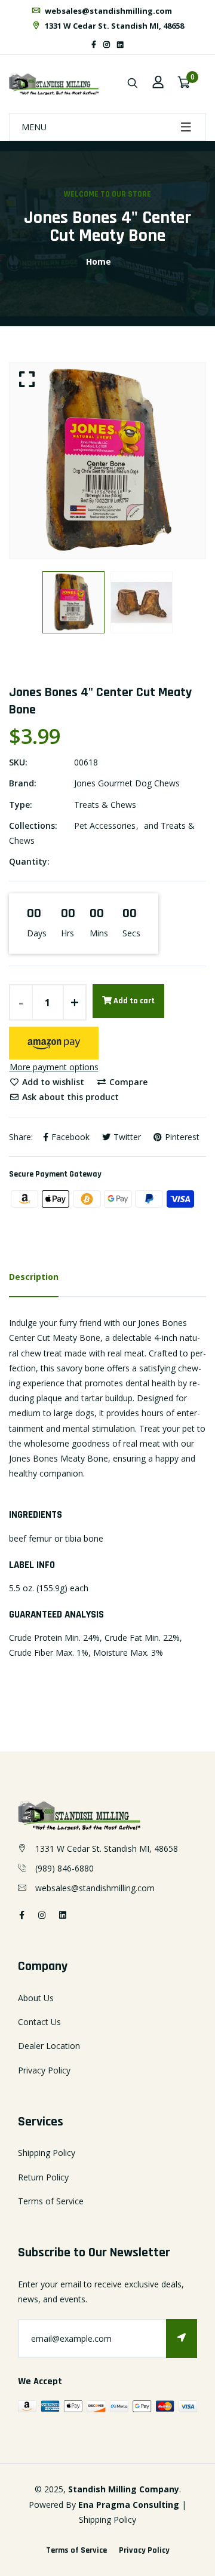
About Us (36, 1998)
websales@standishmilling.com (107, 11)
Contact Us (39, 2022)
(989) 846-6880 (64, 1868)
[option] (107, 461)
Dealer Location (49, 2046)
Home (99, 261)
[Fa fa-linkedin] (120, 45)
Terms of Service (51, 2201)
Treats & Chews (105, 805)
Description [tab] (34, 1277)
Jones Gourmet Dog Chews (127, 783)
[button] (54, 1043)
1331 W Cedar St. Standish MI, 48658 (113, 26)
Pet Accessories (105, 826)
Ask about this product (69, 1097)
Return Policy (43, 2177)
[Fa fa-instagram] (107, 45)
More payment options (54, 1067)
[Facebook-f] (94, 45)
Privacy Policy (44, 2070)
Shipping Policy (47, 2153)
